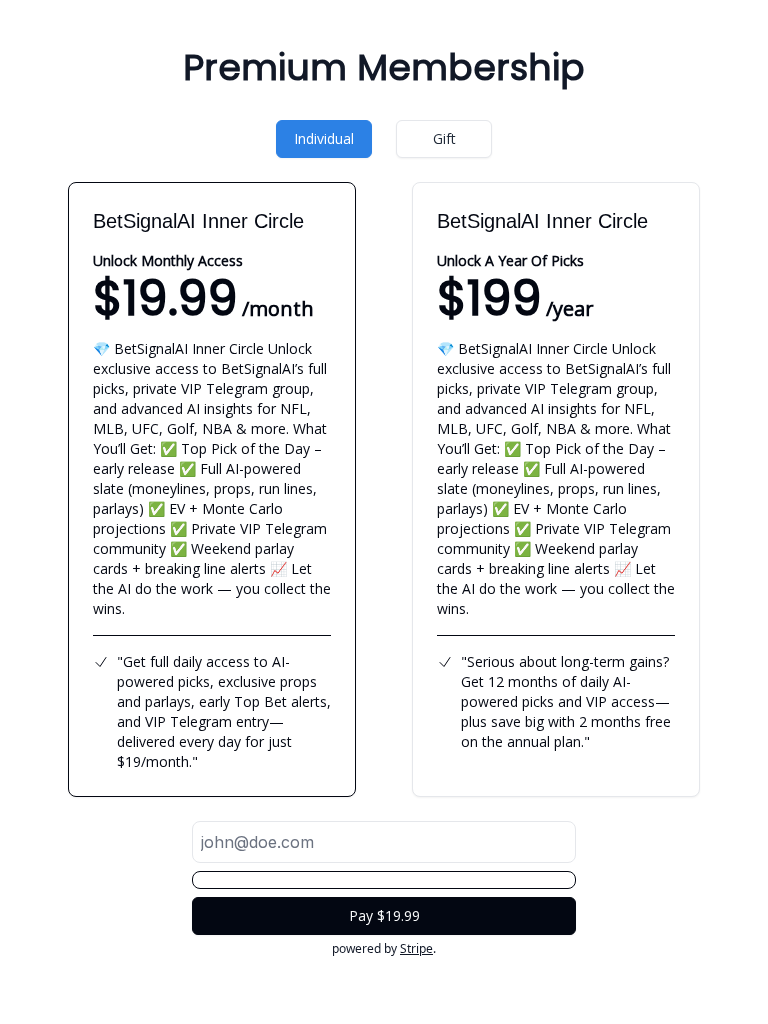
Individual (324, 138)
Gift (444, 138)
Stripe (416, 948)
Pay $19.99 (384, 915)
